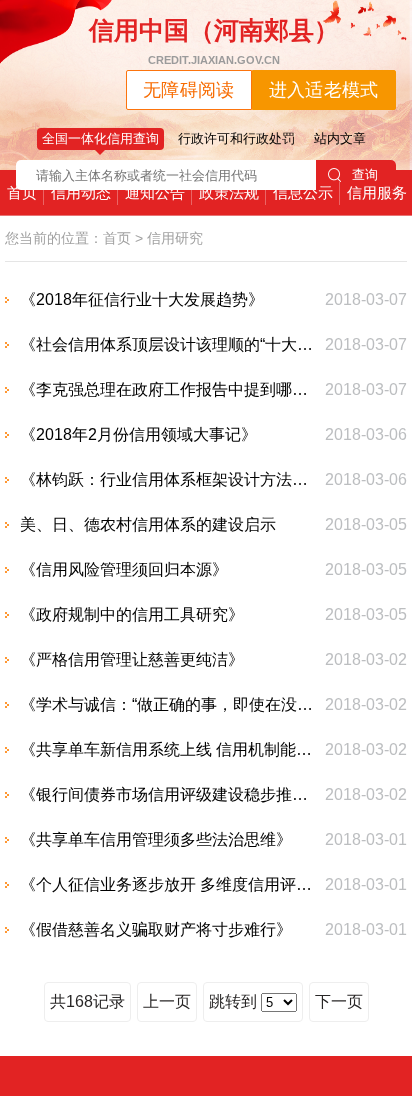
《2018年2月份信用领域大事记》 (138, 434)
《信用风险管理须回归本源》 (124, 569)
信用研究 (175, 238)
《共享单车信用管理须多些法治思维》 (156, 839)
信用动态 (81, 192)
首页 (22, 192)
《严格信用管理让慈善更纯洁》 (132, 659)
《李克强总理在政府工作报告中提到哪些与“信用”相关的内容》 (168, 389)
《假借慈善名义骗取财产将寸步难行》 (156, 929)
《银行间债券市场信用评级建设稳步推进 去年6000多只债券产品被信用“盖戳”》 (168, 794)
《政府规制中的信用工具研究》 (132, 614)
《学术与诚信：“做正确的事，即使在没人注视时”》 (168, 704)
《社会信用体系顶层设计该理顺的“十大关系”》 (168, 344)
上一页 (167, 1001)
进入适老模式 (324, 90)
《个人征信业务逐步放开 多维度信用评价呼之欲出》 (168, 884)
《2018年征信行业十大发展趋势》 (142, 299)
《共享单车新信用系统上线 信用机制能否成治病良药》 (168, 749)
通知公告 (155, 192)
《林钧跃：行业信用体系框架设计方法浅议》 (168, 479)
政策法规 (229, 192)
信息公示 (303, 192)
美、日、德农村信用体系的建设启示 (148, 524)
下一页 (339, 1001)
